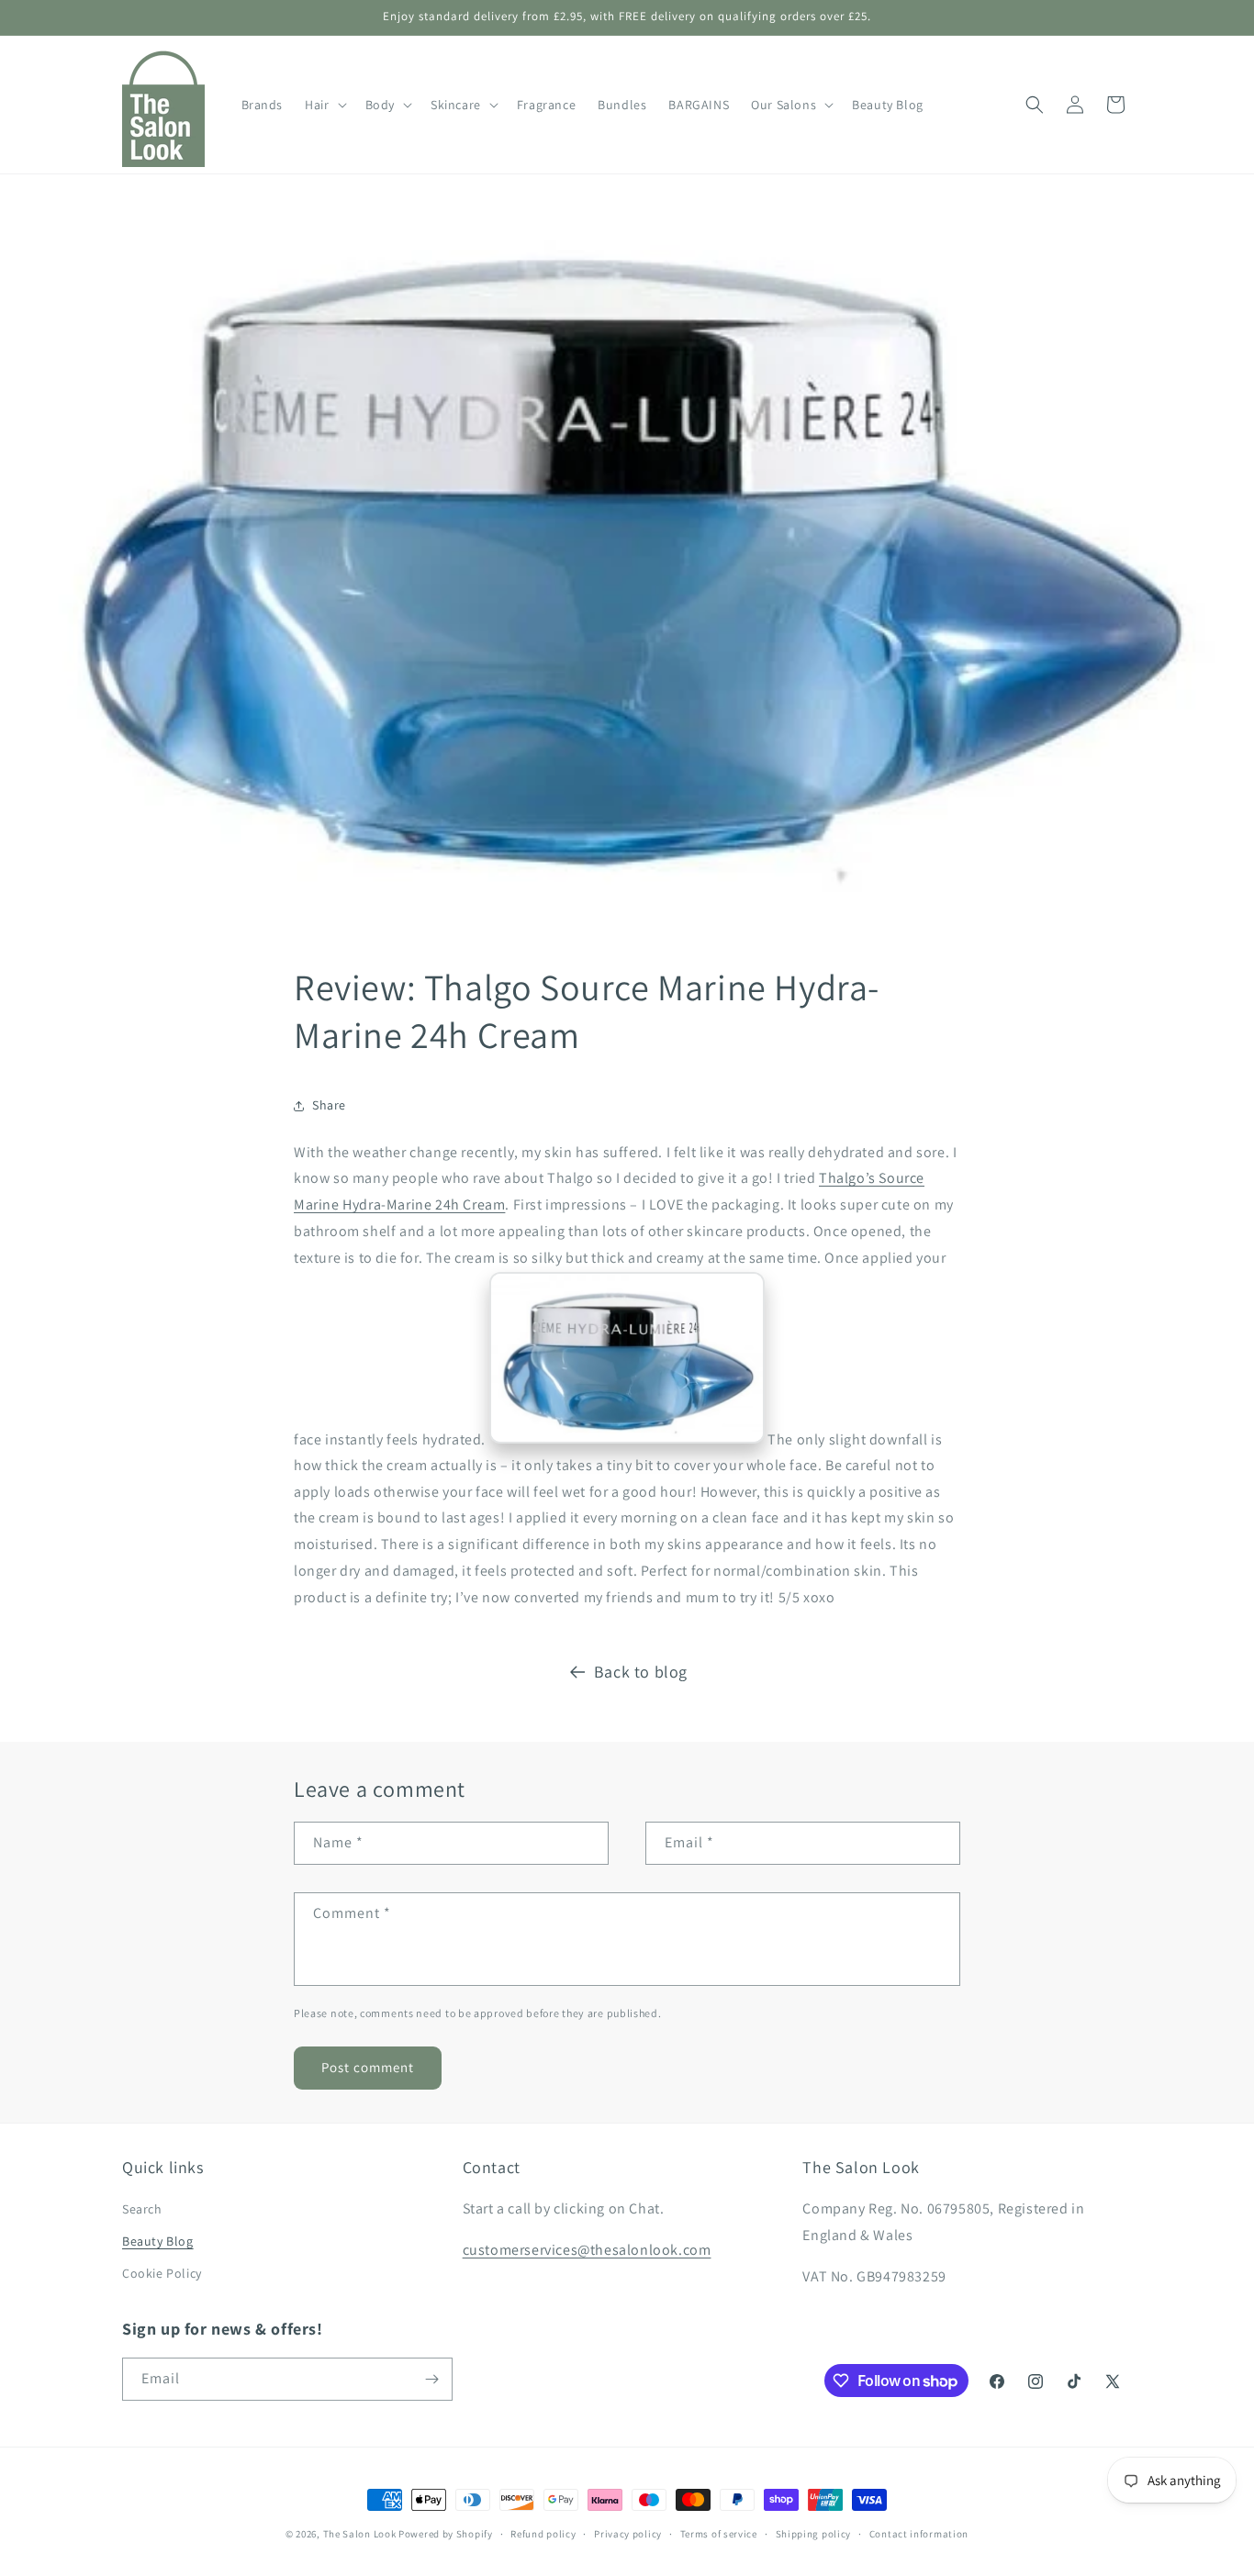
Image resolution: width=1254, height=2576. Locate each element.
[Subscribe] (431, 2379)
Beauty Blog (158, 2241)
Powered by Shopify (446, 2534)
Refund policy (543, 2534)
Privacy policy (628, 2534)
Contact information (919, 2534)
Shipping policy (814, 2534)
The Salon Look (360, 2534)
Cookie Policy (162, 2273)
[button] (324, 105)
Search (142, 2209)
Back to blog (641, 1672)
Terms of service (719, 2534)
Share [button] (329, 1105)
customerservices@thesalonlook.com (587, 2250)
